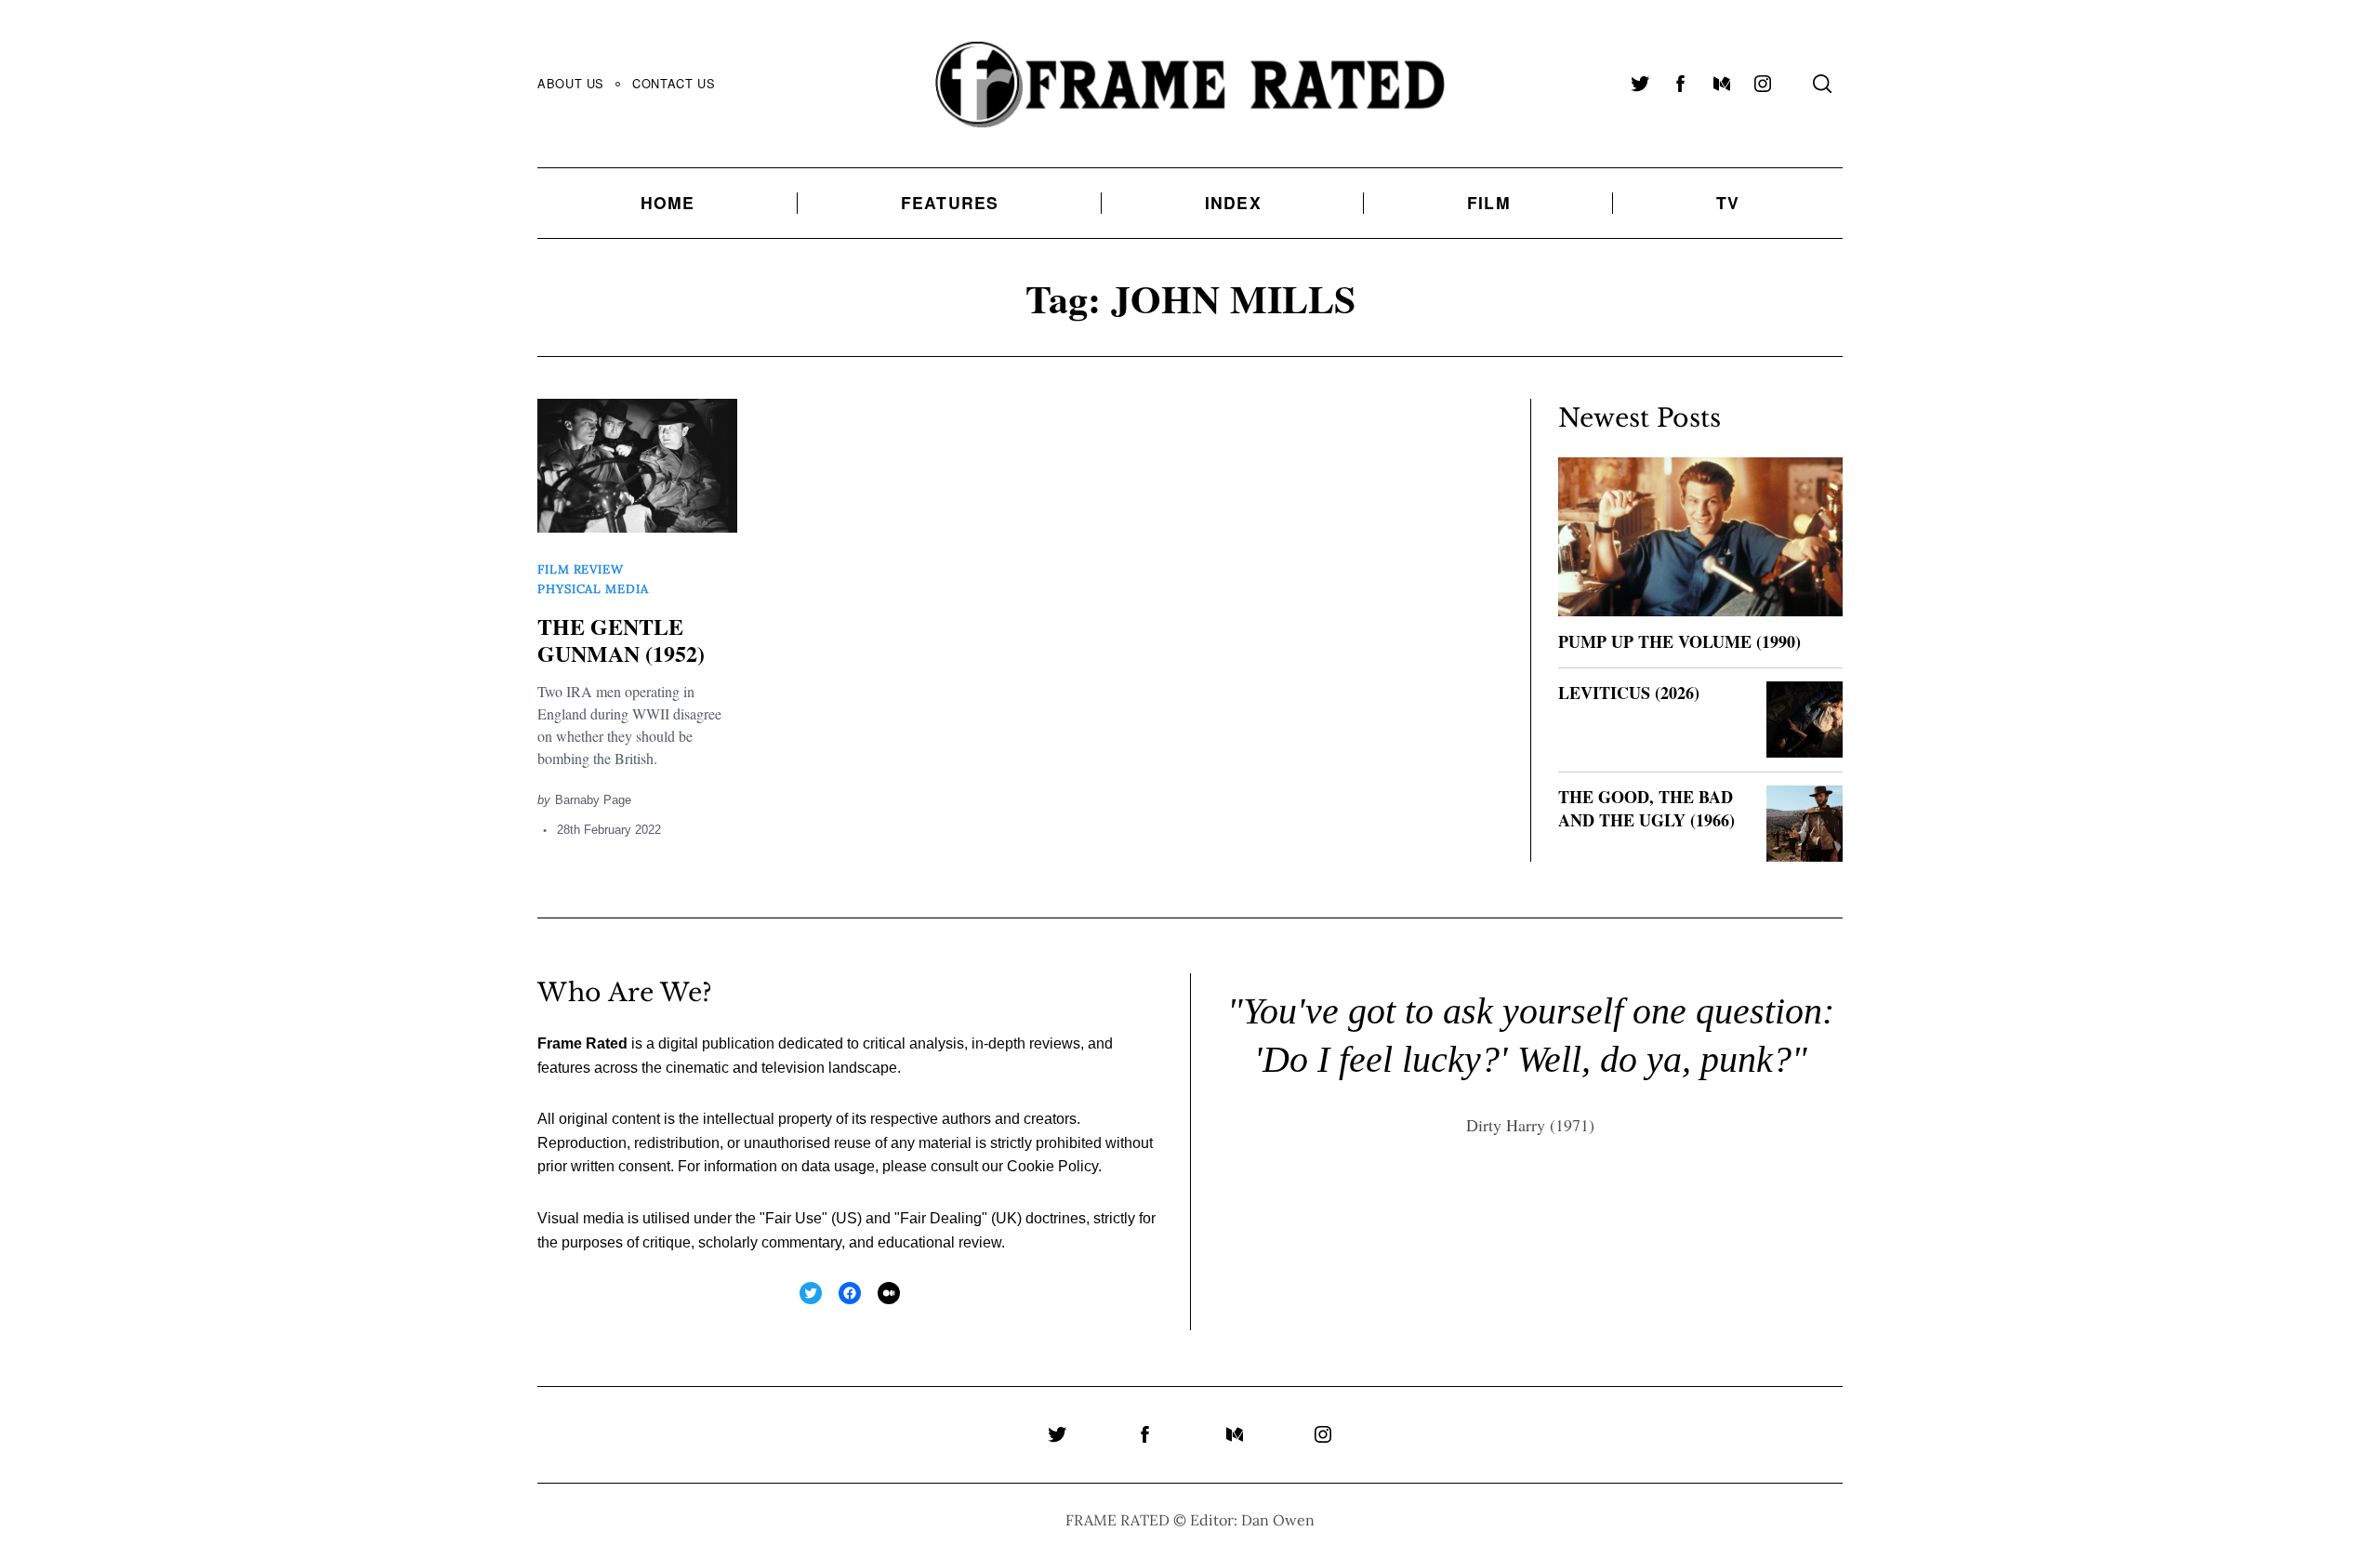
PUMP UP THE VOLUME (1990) (1679, 641)
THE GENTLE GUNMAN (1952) (621, 640)
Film (1489, 202)
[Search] (1822, 84)
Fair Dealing (941, 1218)
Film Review (581, 569)
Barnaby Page (593, 800)
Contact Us (674, 83)
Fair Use (793, 1218)
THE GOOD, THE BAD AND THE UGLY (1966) (1646, 808)
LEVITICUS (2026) (1629, 693)
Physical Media (593, 589)
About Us (571, 83)
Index (1233, 202)
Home (668, 202)
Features (950, 202)
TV (1728, 202)
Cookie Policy (1052, 1166)
